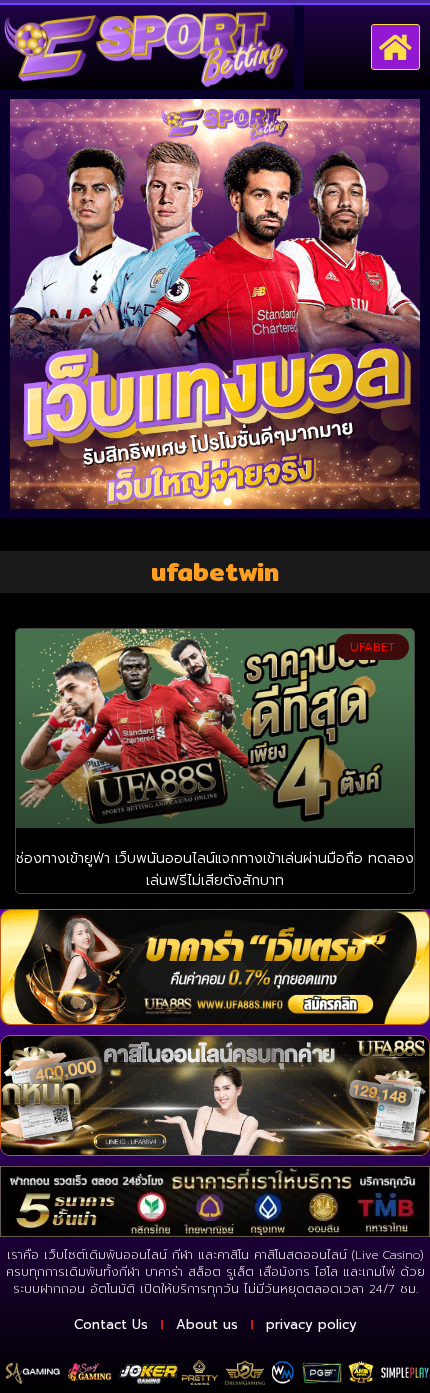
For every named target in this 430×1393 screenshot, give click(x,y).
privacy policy (311, 1324)
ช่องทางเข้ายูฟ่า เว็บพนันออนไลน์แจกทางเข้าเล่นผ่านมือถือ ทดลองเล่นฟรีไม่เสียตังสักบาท (215, 869)
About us (207, 1324)
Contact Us (111, 1324)
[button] (396, 47)
